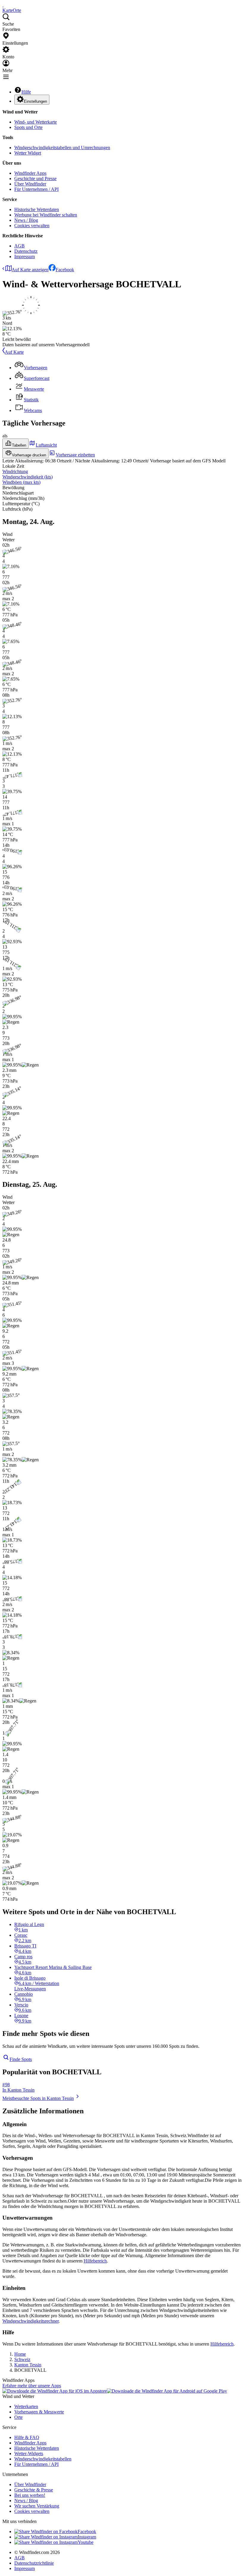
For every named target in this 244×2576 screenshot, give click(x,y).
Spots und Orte (28, 127)
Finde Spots (21, 2059)
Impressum (25, 256)
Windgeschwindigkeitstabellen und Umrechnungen (62, 148)
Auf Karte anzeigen (30, 270)
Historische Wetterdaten (37, 209)
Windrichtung (15, 471)
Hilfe (26, 92)
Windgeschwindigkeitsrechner (30, 2321)
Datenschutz (26, 251)
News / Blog (26, 220)
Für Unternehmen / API (36, 189)
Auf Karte (14, 352)
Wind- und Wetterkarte (36, 122)
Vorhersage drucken (29, 455)
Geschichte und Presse (35, 178)
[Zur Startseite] (3, 5)
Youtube (86, 2542)
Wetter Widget (28, 153)
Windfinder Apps (30, 173)
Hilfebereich (95, 2261)
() (28, 477)
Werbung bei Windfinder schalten (46, 215)
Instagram (87, 2537)
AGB (19, 246)
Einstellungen (35, 101)
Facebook (65, 270)
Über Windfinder (30, 184)
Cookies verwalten (32, 226)
